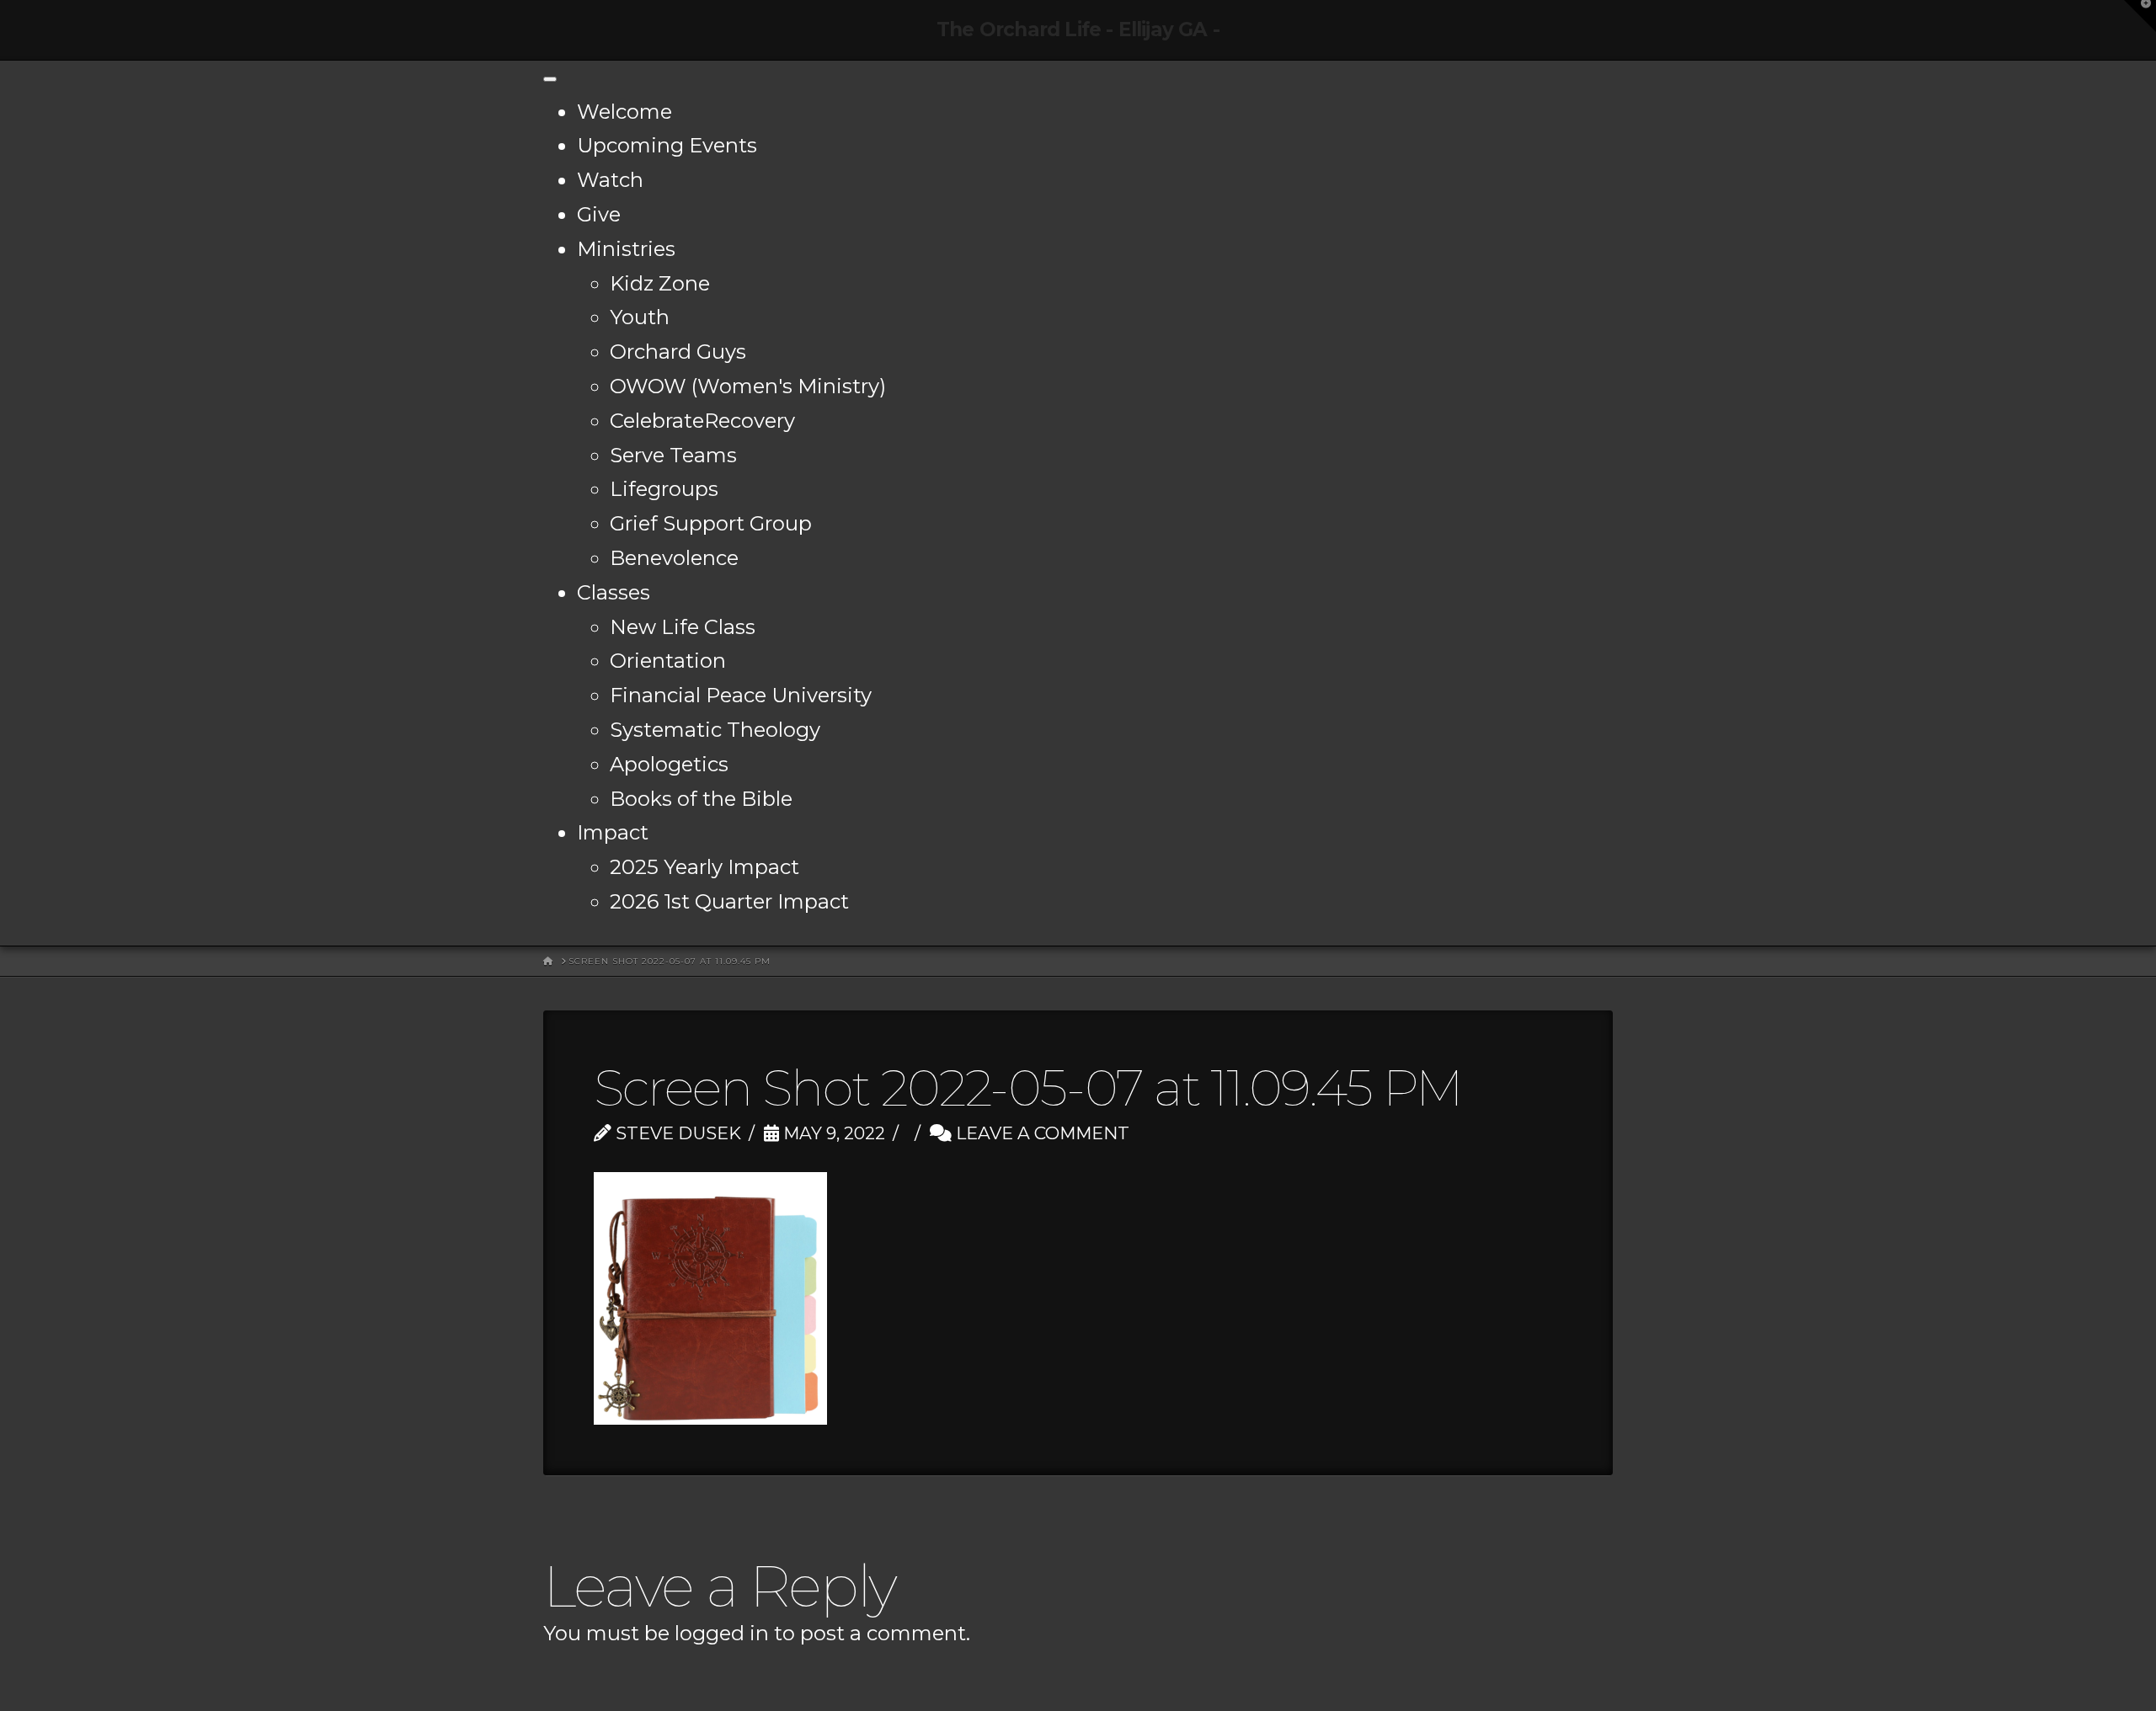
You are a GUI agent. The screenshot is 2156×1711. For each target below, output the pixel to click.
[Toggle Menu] (550, 79)
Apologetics (669, 764)
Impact (613, 832)
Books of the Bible (701, 799)
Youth (640, 317)
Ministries (626, 249)
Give (599, 214)
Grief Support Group (711, 523)
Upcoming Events (667, 145)
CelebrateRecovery (702, 421)
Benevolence (674, 558)
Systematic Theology (715, 730)
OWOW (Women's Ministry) (748, 386)
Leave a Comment (1041, 1133)
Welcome (624, 112)
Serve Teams (673, 455)
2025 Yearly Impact (704, 867)
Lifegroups (664, 489)
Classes (614, 592)
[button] (2140, 16)
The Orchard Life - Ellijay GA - (1078, 30)
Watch (610, 180)
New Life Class (683, 627)
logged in (722, 1633)
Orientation (668, 661)
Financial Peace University (741, 695)
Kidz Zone (660, 283)
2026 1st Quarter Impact (729, 901)
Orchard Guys (678, 352)
